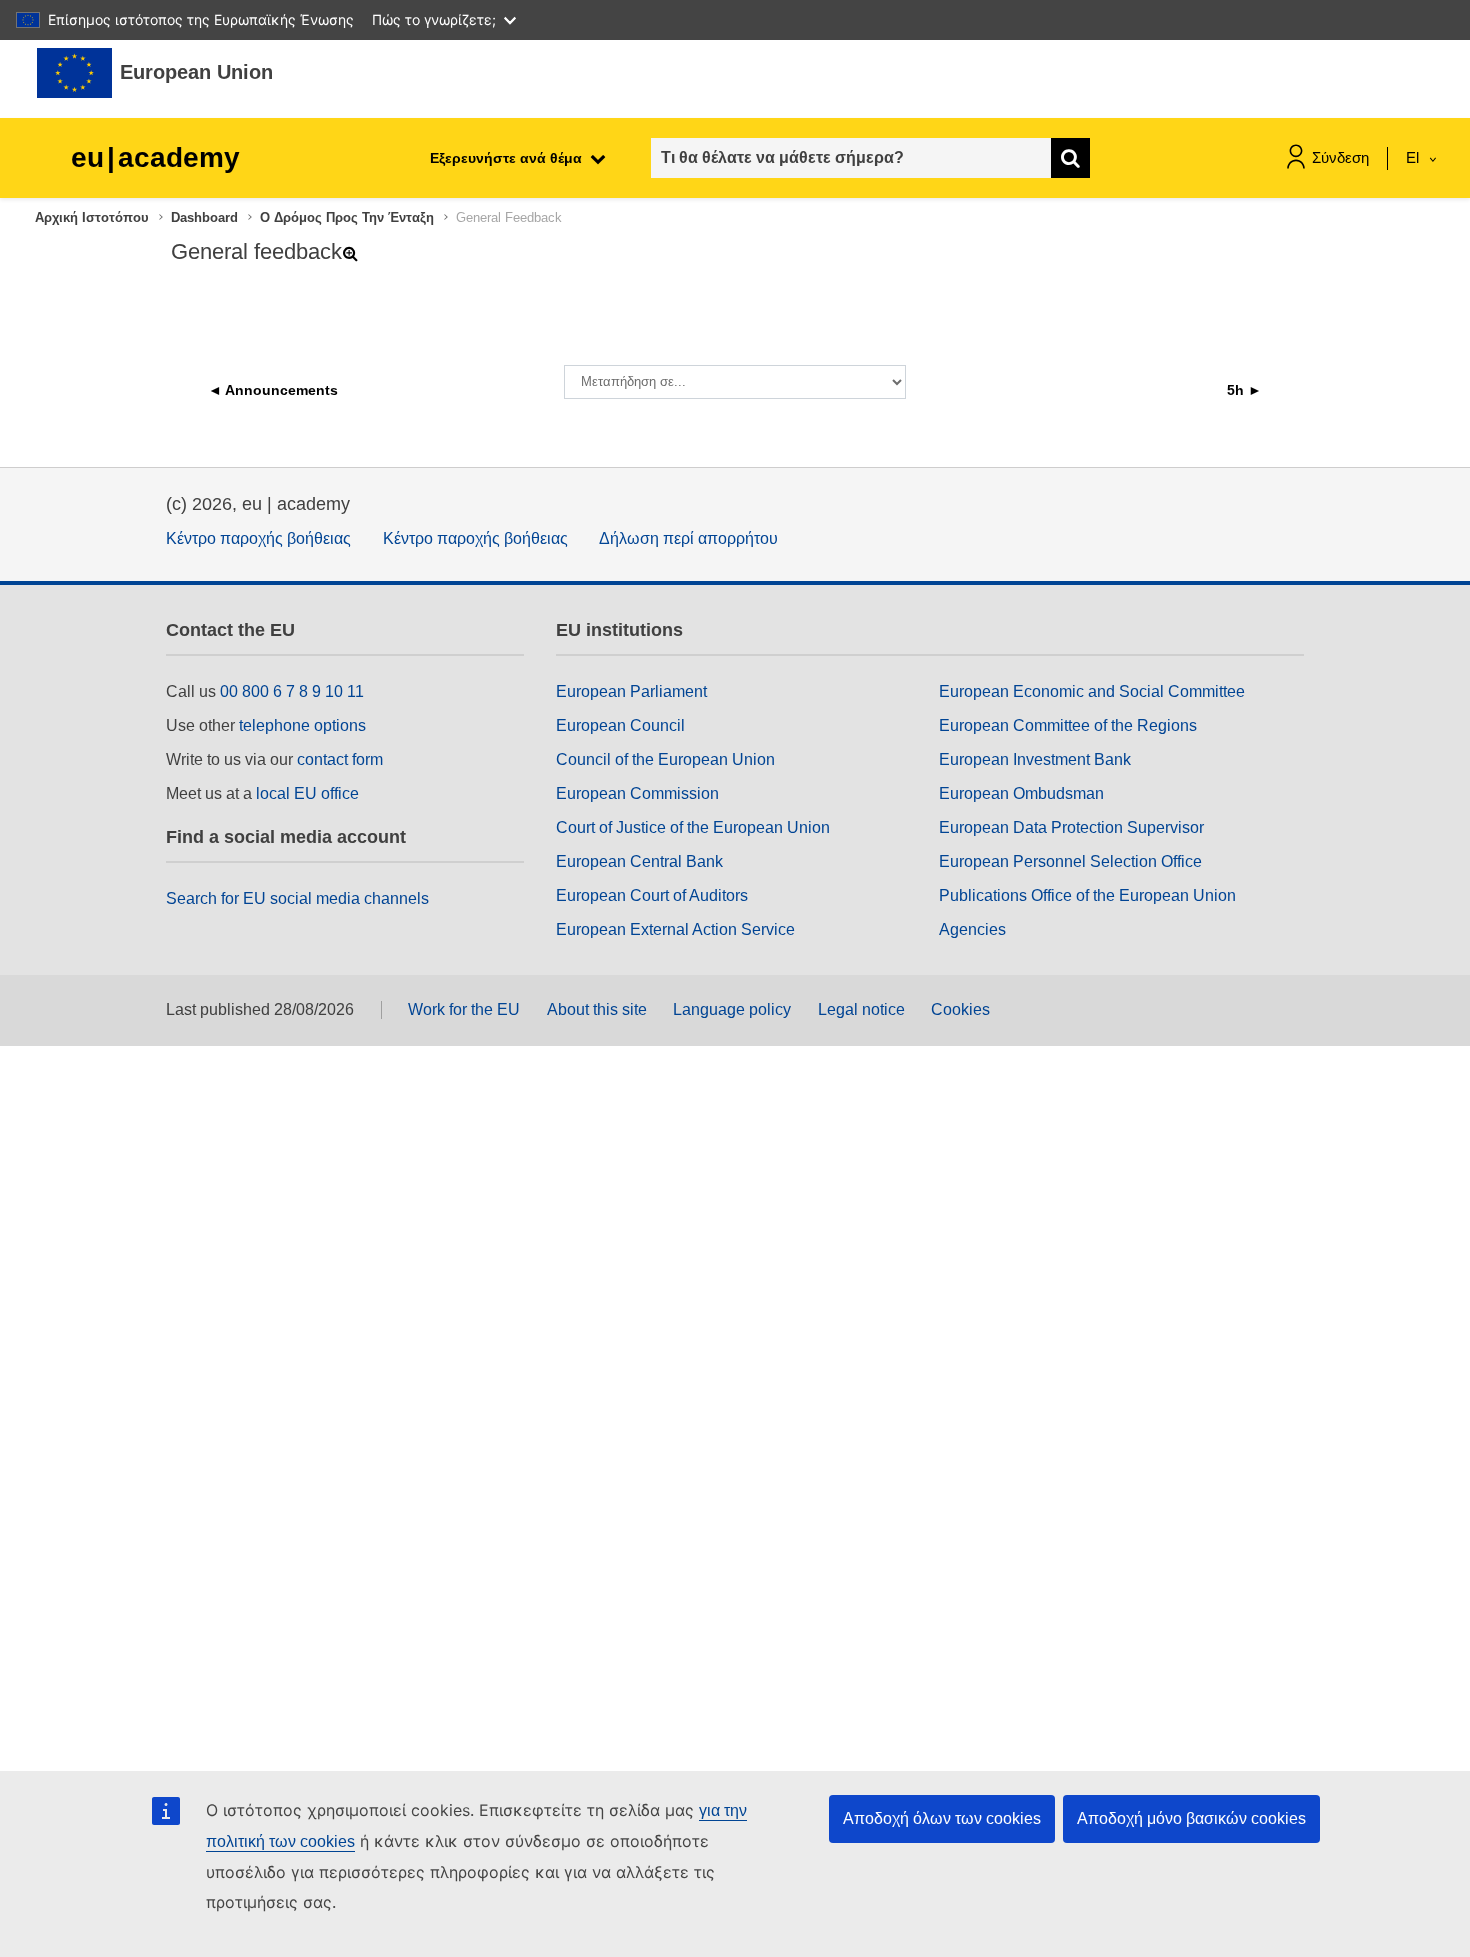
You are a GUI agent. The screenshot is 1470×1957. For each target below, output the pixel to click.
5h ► (1244, 390)
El (1414, 157)
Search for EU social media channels (297, 898)
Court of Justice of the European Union (693, 827)
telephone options (302, 725)
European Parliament (631, 691)
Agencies (972, 929)
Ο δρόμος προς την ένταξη (347, 217)
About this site (597, 1009)
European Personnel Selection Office (1070, 861)
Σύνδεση (1340, 157)
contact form (340, 759)
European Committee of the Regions (1068, 725)
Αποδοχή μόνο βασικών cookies (1191, 1818)
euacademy (155, 157)
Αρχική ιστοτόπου (92, 217)
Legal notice (861, 1009)
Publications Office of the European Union (1087, 895)
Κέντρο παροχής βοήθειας (258, 538)
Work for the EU (464, 1009)
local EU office (307, 793)
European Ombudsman (1021, 793)
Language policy (732, 1009)
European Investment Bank (1035, 759)
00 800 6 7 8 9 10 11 (292, 691)
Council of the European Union (665, 759)
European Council (620, 725)
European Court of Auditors (652, 895)
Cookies (960, 1009)
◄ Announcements (273, 390)
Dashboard (204, 217)
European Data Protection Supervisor (1071, 827)
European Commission (637, 793)
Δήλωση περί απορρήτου (688, 538)
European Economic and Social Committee (1092, 691)
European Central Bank (639, 861)
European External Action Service (675, 929)
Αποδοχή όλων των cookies (942, 1818)
